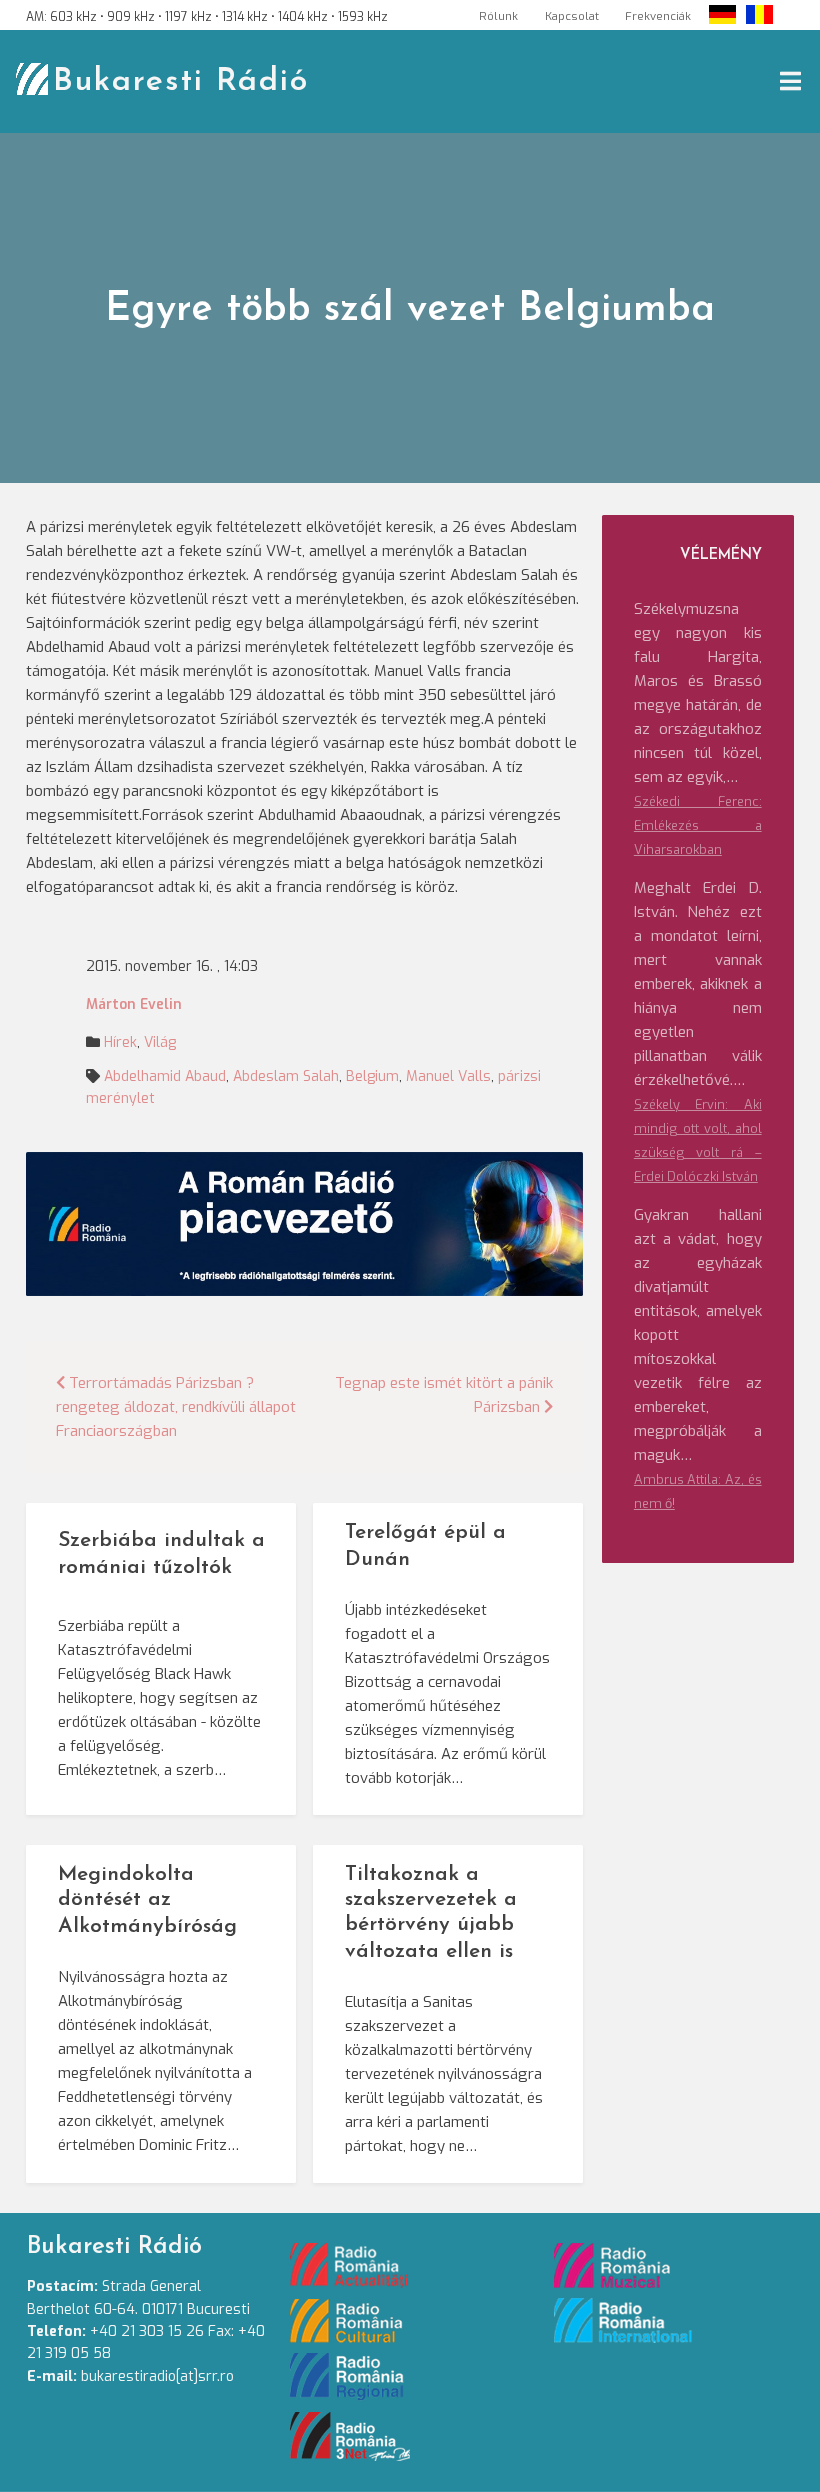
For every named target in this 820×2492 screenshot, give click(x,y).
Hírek (120, 1042)
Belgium (372, 1076)
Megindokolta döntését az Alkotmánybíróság (147, 1900)
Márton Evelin (134, 1004)
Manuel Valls (448, 1076)
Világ (160, 1042)
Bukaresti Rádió (181, 82)
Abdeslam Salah (286, 1076)
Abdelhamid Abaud (165, 1076)
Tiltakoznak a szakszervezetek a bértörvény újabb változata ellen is (431, 1913)
